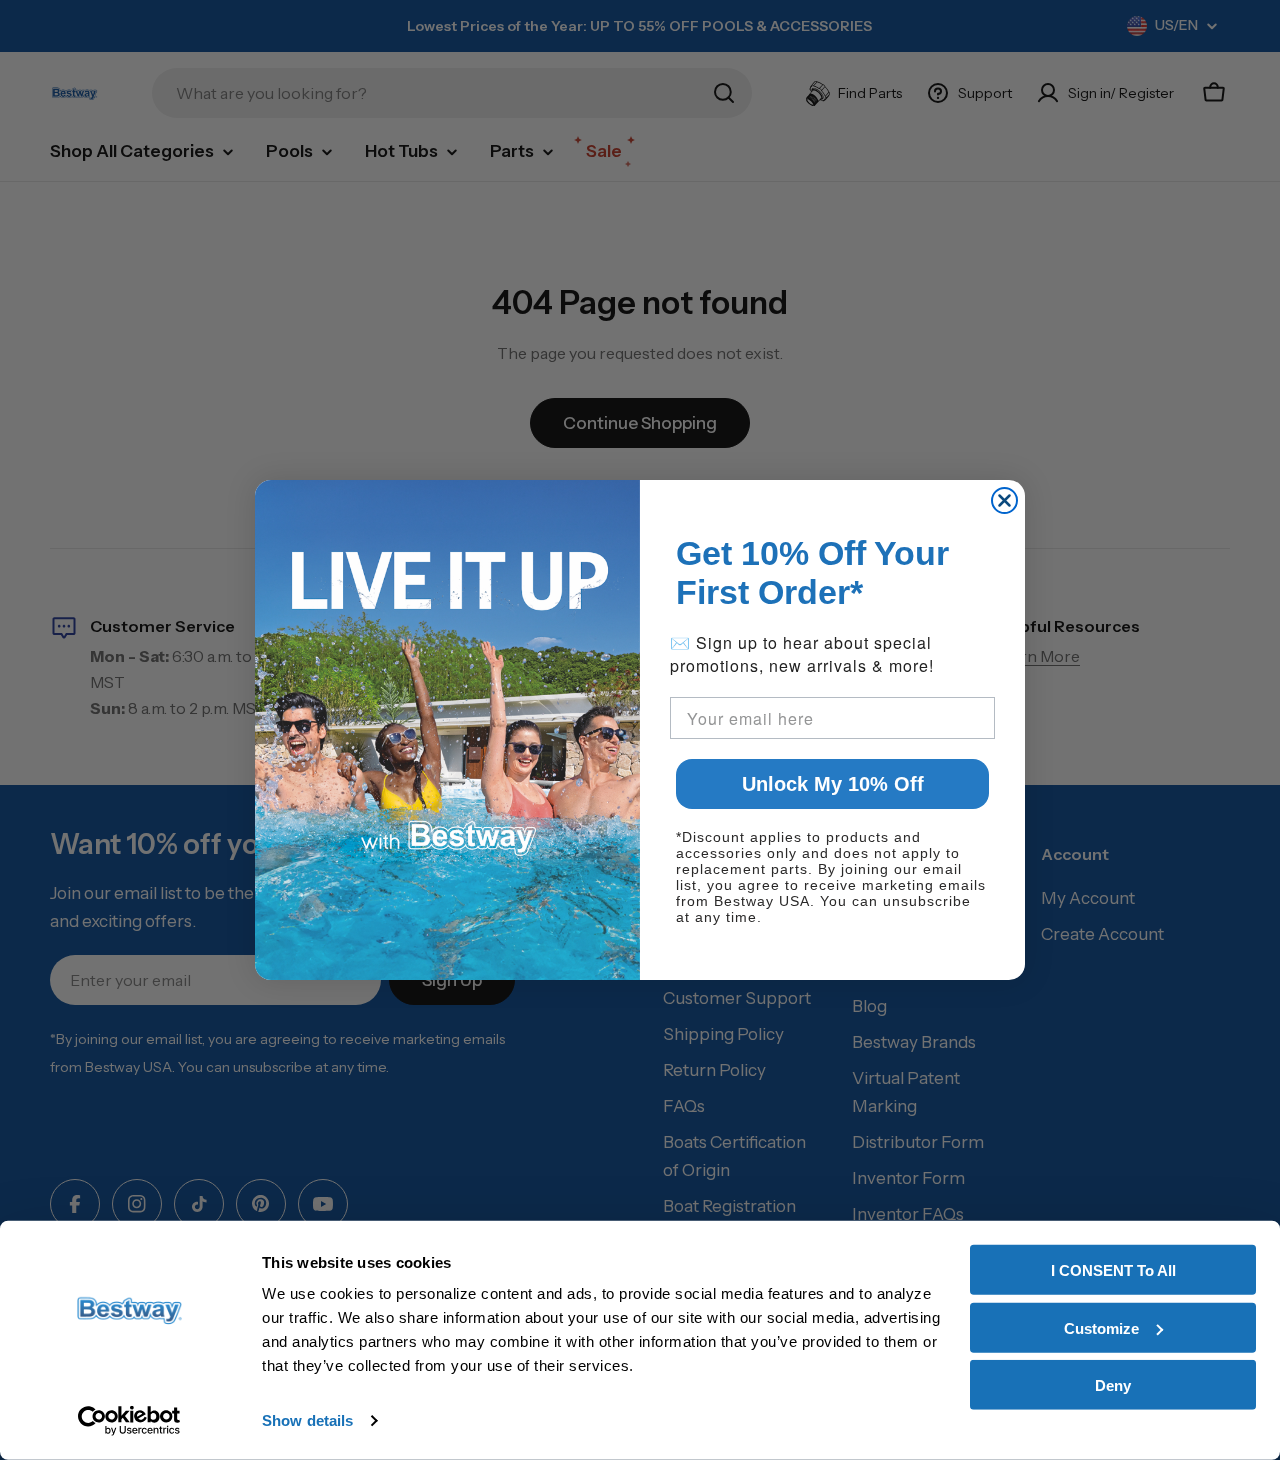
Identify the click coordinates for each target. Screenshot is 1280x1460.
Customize (1101, 1327)
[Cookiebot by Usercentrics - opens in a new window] (129, 1421)
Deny (1113, 1385)
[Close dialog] (1004, 500)
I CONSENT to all (1113, 1270)
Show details (307, 1420)
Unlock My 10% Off (833, 784)
